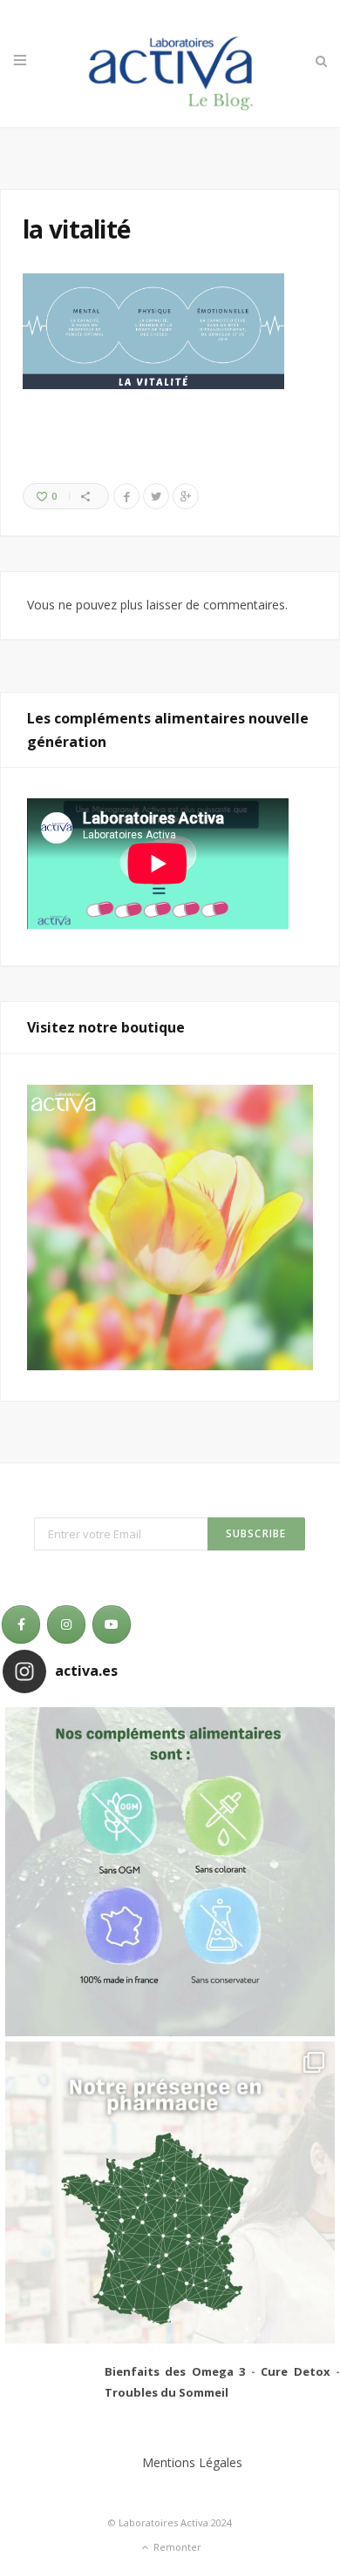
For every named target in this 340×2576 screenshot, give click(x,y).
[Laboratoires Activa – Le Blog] (170, 64)
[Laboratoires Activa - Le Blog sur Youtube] (112, 1624)
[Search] (320, 61)
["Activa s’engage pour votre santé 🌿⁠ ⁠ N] (170, 1872)
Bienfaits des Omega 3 (175, 2371)
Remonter (176, 2547)
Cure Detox (295, 2371)
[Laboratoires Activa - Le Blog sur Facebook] (21, 1624)
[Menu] (20, 61)
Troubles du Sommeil (167, 2392)
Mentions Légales (192, 2462)
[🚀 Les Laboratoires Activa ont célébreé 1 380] (170, 2206)
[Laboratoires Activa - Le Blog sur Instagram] (66, 1624)
